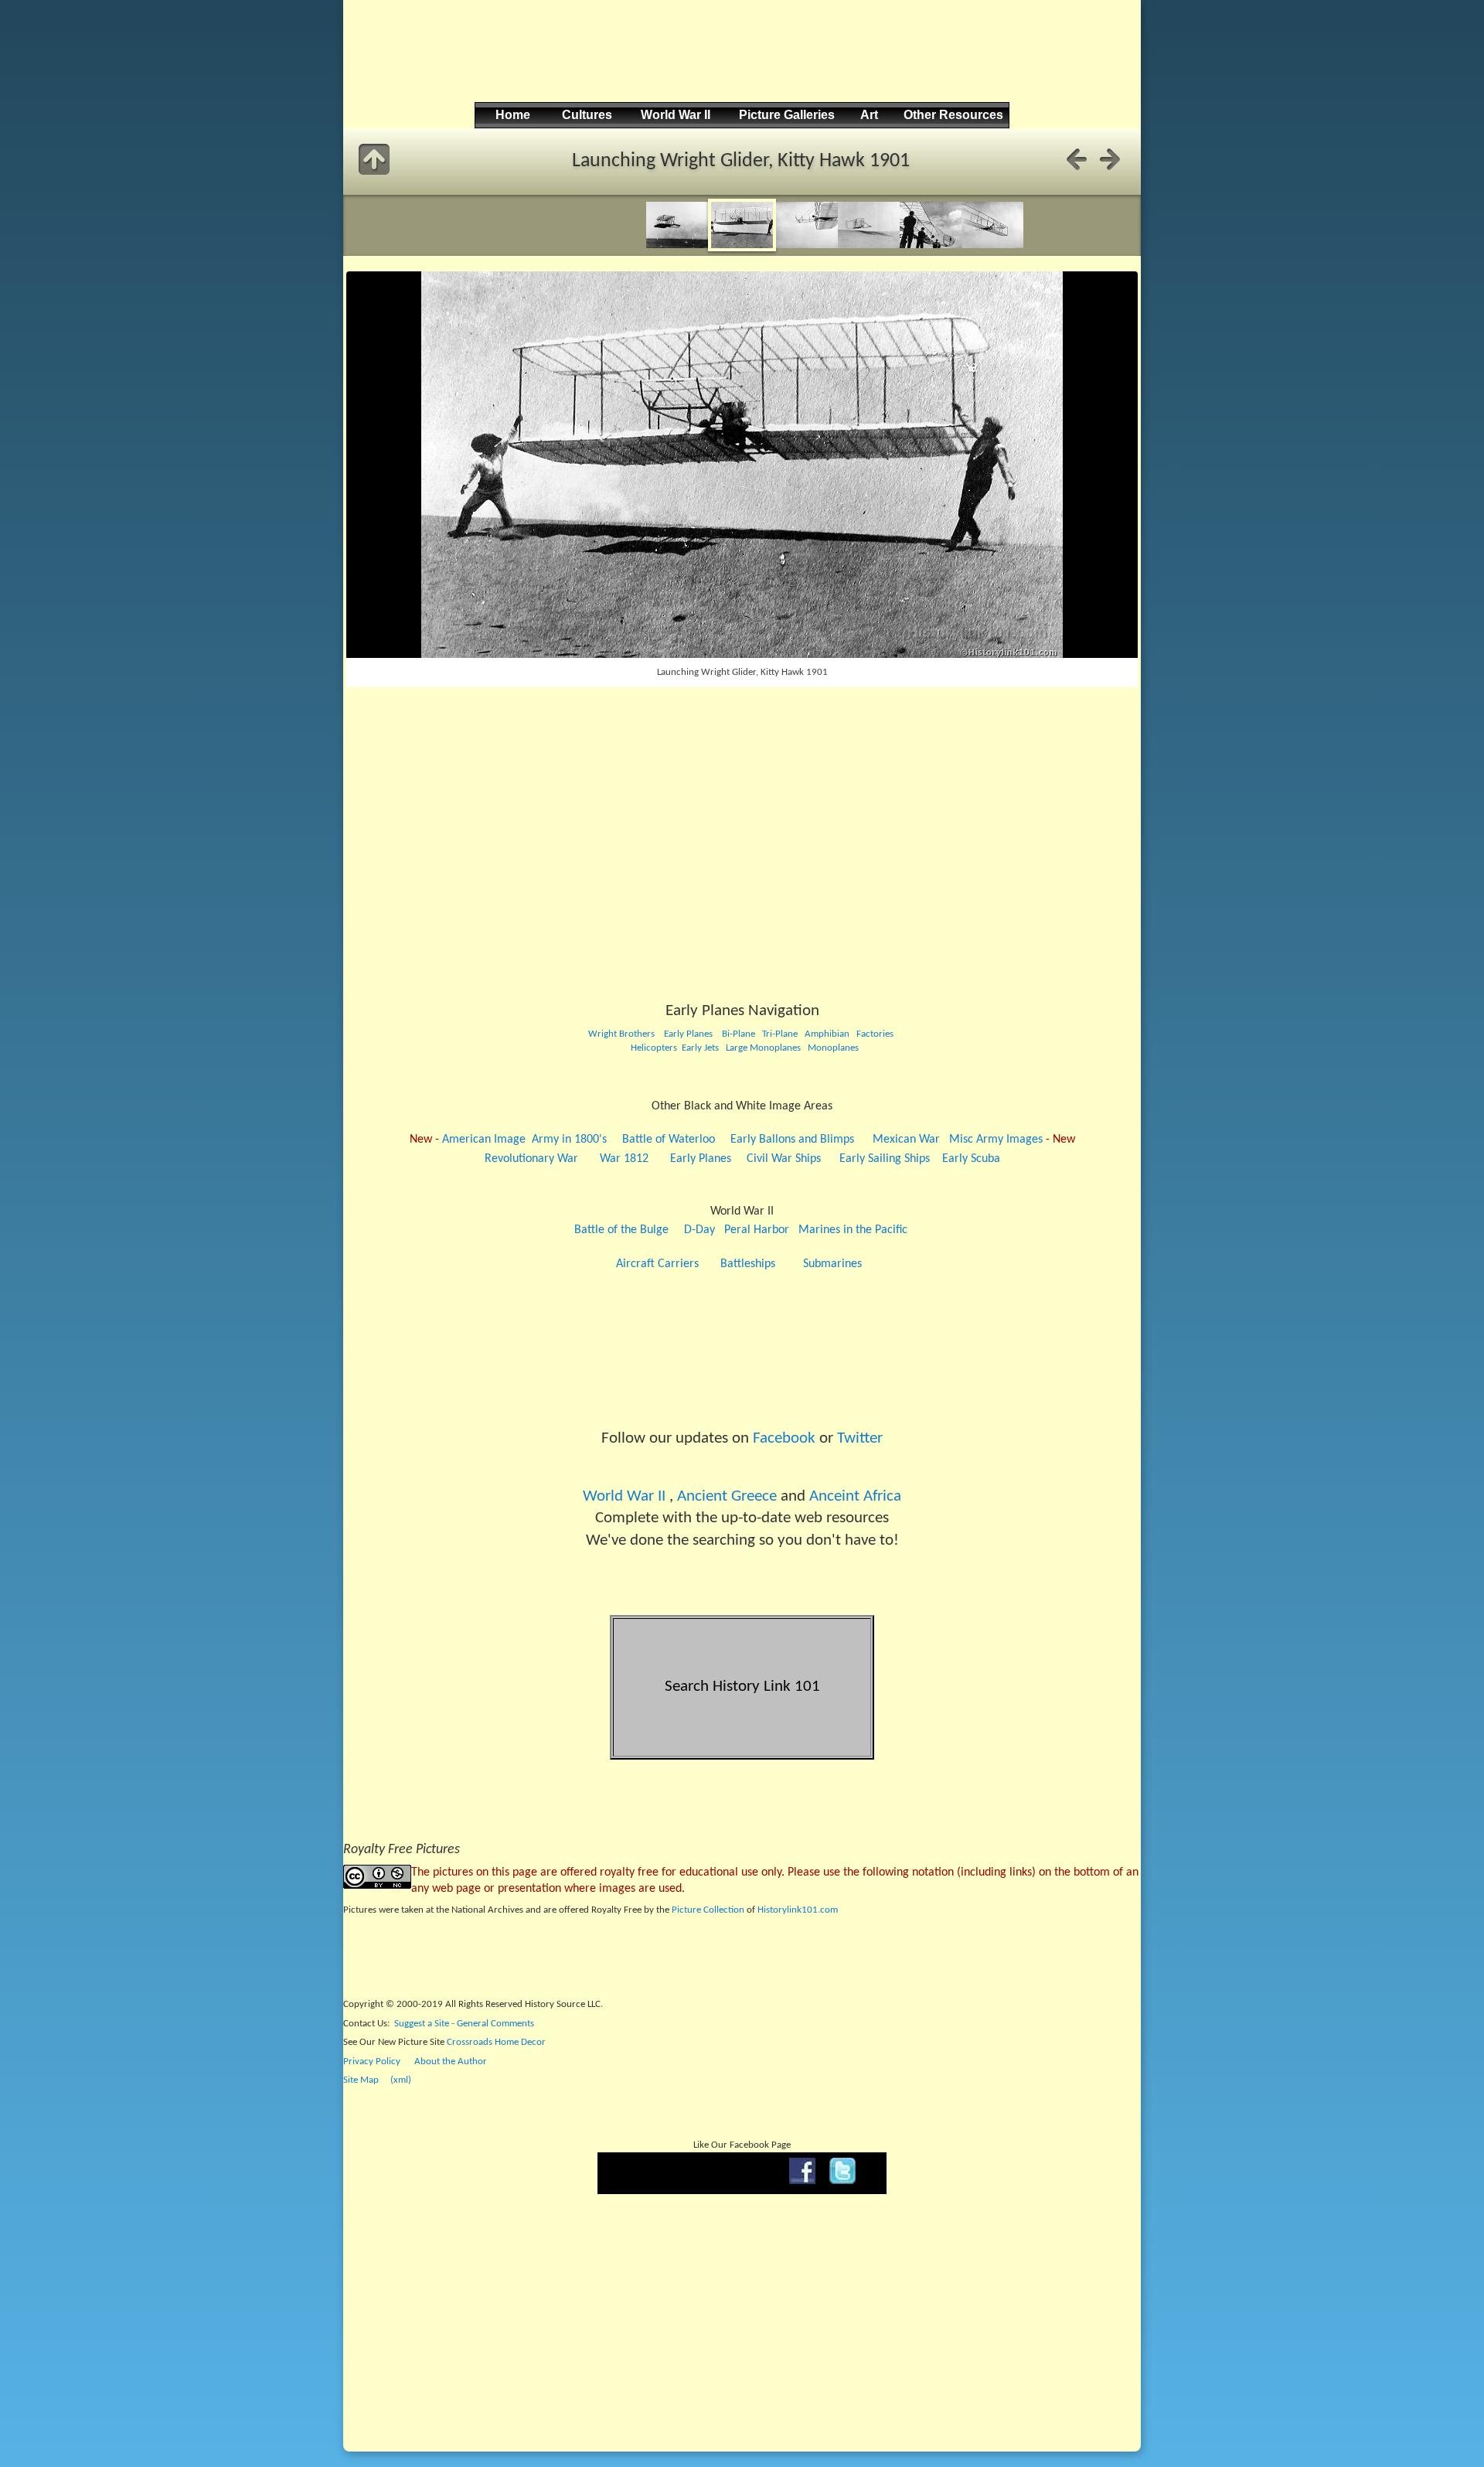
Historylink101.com (798, 1910)
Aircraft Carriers (657, 1264)
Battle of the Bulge (621, 1230)
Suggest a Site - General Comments (464, 2024)
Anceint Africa (855, 1496)
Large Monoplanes (763, 1048)
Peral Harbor (757, 1230)
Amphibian (826, 1034)
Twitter (860, 1438)
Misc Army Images (996, 1140)
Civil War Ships (784, 1159)
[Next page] (1110, 159)
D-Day (699, 1230)
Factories (875, 1034)
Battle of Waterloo (669, 1140)
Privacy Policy (372, 2062)
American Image (484, 1140)
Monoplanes (833, 1048)
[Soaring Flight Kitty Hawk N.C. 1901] (807, 245)
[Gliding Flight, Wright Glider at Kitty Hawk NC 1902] (992, 245)
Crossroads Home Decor (496, 2042)
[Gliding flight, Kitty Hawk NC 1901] (677, 245)
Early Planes (688, 1034)
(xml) (401, 2080)
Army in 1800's (569, 1140)
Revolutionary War (531, 1159)
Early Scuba (971, 1159)
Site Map (361, 2080)
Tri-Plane (780, 1034)
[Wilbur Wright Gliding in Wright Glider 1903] (931, 245)
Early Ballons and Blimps (792, 1140)
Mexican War (906, 1140)
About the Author (451, 2062)
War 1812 (624, 1159)
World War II (624, 1496)
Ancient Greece (727, 1496)
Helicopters (653, 1048)
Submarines (832, 1264)
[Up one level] (374, 159)
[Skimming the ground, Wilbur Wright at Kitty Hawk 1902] (869, 245)
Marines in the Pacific (853, 1230)
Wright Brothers (621, 1034)
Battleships (748, 1264)
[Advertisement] (740, 63)
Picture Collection (708, 1910)
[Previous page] (1077, 159)
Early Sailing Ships (885, 1159)
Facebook (784, 1438)
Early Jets (700, 1048)
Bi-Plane (739, 1034)
